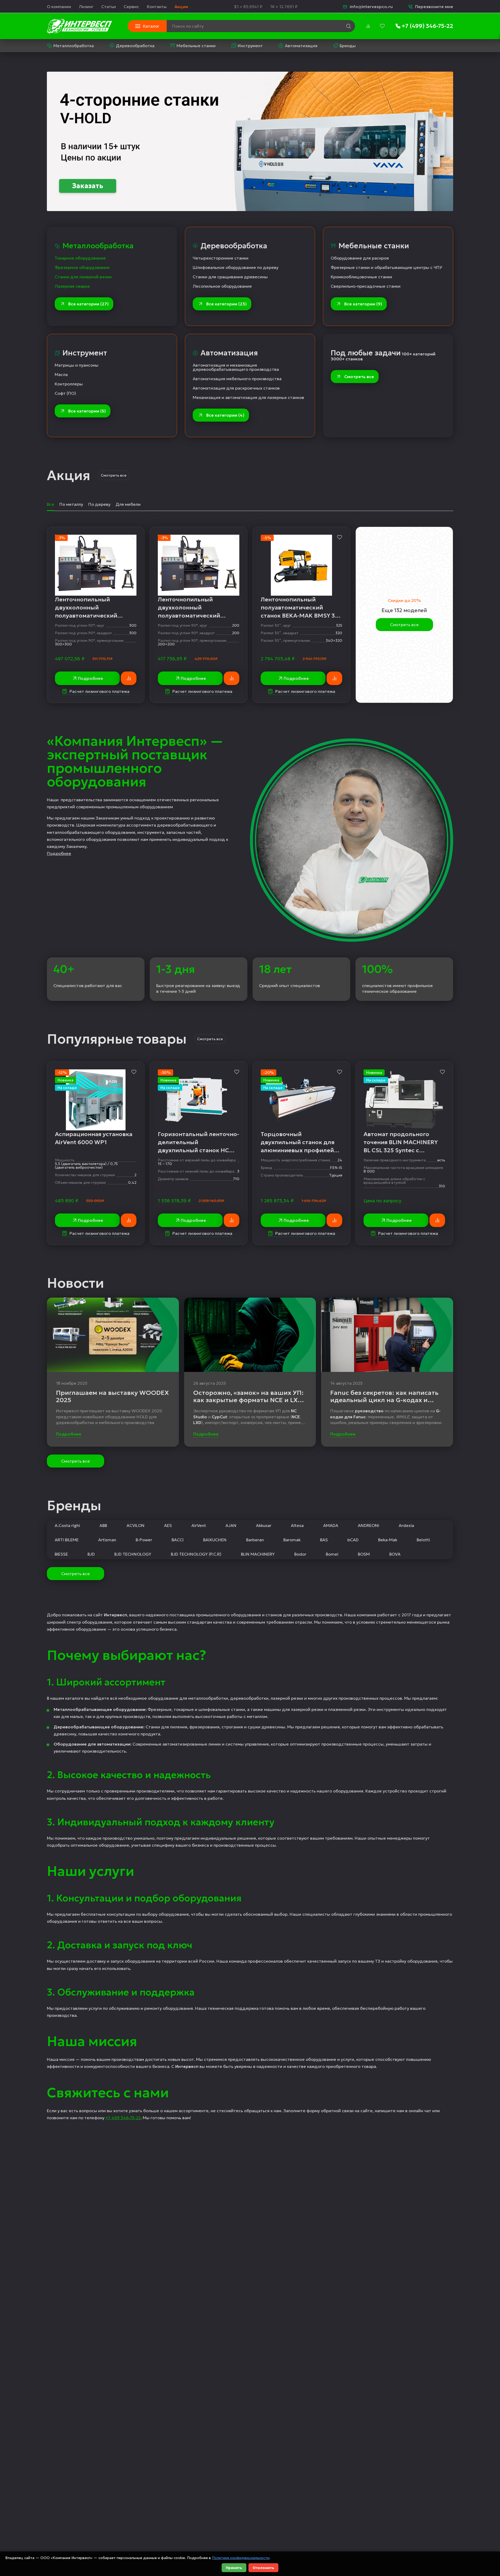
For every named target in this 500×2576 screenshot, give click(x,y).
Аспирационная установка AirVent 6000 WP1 (94, 1138)
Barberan (255, 1540)
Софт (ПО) (65, 393)
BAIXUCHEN (215, 1540)
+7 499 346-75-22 (123, 2118)
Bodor (300, 1554)
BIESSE (61, 1554)
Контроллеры (69, 384)
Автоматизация (301, 46)
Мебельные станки (196, 46)
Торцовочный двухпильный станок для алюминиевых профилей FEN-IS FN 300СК (298, 1142)
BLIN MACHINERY (258, 1554)
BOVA (395, 1554)
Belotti (423, 1540)
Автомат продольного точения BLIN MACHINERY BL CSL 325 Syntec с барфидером (401, 1142)
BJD (91, 1554)
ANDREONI (368, 1525)
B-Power (144, 1540)
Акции (181, 7)
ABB (103, 1525)
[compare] (368, 26)
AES (168, 1525)
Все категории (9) (363, 304)
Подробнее (90, 678)
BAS (324, 1540)
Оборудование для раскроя (360, 258)
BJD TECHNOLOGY (133, 1554)
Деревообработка (135, 46)
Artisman (107, 1540)
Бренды (348, 46)
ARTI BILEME (67, 1540)
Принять (234, 2568)
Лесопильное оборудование (222, 286)
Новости (75, 1283)
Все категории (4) (225, 415)
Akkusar (264, 1525)
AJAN (231, 1525)
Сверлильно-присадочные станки (366, 286)
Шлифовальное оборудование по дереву (236, 267)
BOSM (364, 1554)
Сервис (131, 7)
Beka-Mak (388, 1540)
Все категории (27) (88, 304)
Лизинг (86, 7)
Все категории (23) (226, 304)
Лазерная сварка (72, 286)
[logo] (79, 26)
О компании (59, 7)
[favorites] (382, 26)
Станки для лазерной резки (83, 277)
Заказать (88, 186)
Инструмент (250, 46)
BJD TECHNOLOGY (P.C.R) (196, 1554)
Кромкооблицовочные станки (361, 277)
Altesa (297, 1525)
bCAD (353, 1540)
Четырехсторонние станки (221, 258)
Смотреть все (359, 377)
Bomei (332, 1554)
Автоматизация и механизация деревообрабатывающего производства (236, 367)
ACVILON (136, 1525)
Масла (61, 374)
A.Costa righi (67, 1525)
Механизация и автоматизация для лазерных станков (248, 397)
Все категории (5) (87, 411)
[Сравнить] (129, 678)
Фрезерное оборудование (82, 267)
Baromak (292, 1540)
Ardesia (406, 1525)
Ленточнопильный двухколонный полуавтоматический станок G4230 (86, 608)
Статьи (109, 7)
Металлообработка (74, 46)
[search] (348, 26)
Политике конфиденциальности (241, 2558)
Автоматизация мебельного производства (237, 379)
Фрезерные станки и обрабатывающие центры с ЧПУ (386, 267)
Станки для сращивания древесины (230, 277)
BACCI (178, 1540)
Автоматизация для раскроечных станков (236, 388)
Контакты (157, 7)
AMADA (331, 1525)
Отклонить (263, 2568)
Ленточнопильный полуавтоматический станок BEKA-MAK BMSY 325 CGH (301, 608)
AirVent (199, 1525)
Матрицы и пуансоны (77, 365)
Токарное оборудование (80, 258)
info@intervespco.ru (371, 7)
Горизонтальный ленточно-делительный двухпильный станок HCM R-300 (198, 1142)
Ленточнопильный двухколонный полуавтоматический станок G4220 (189, 608)
